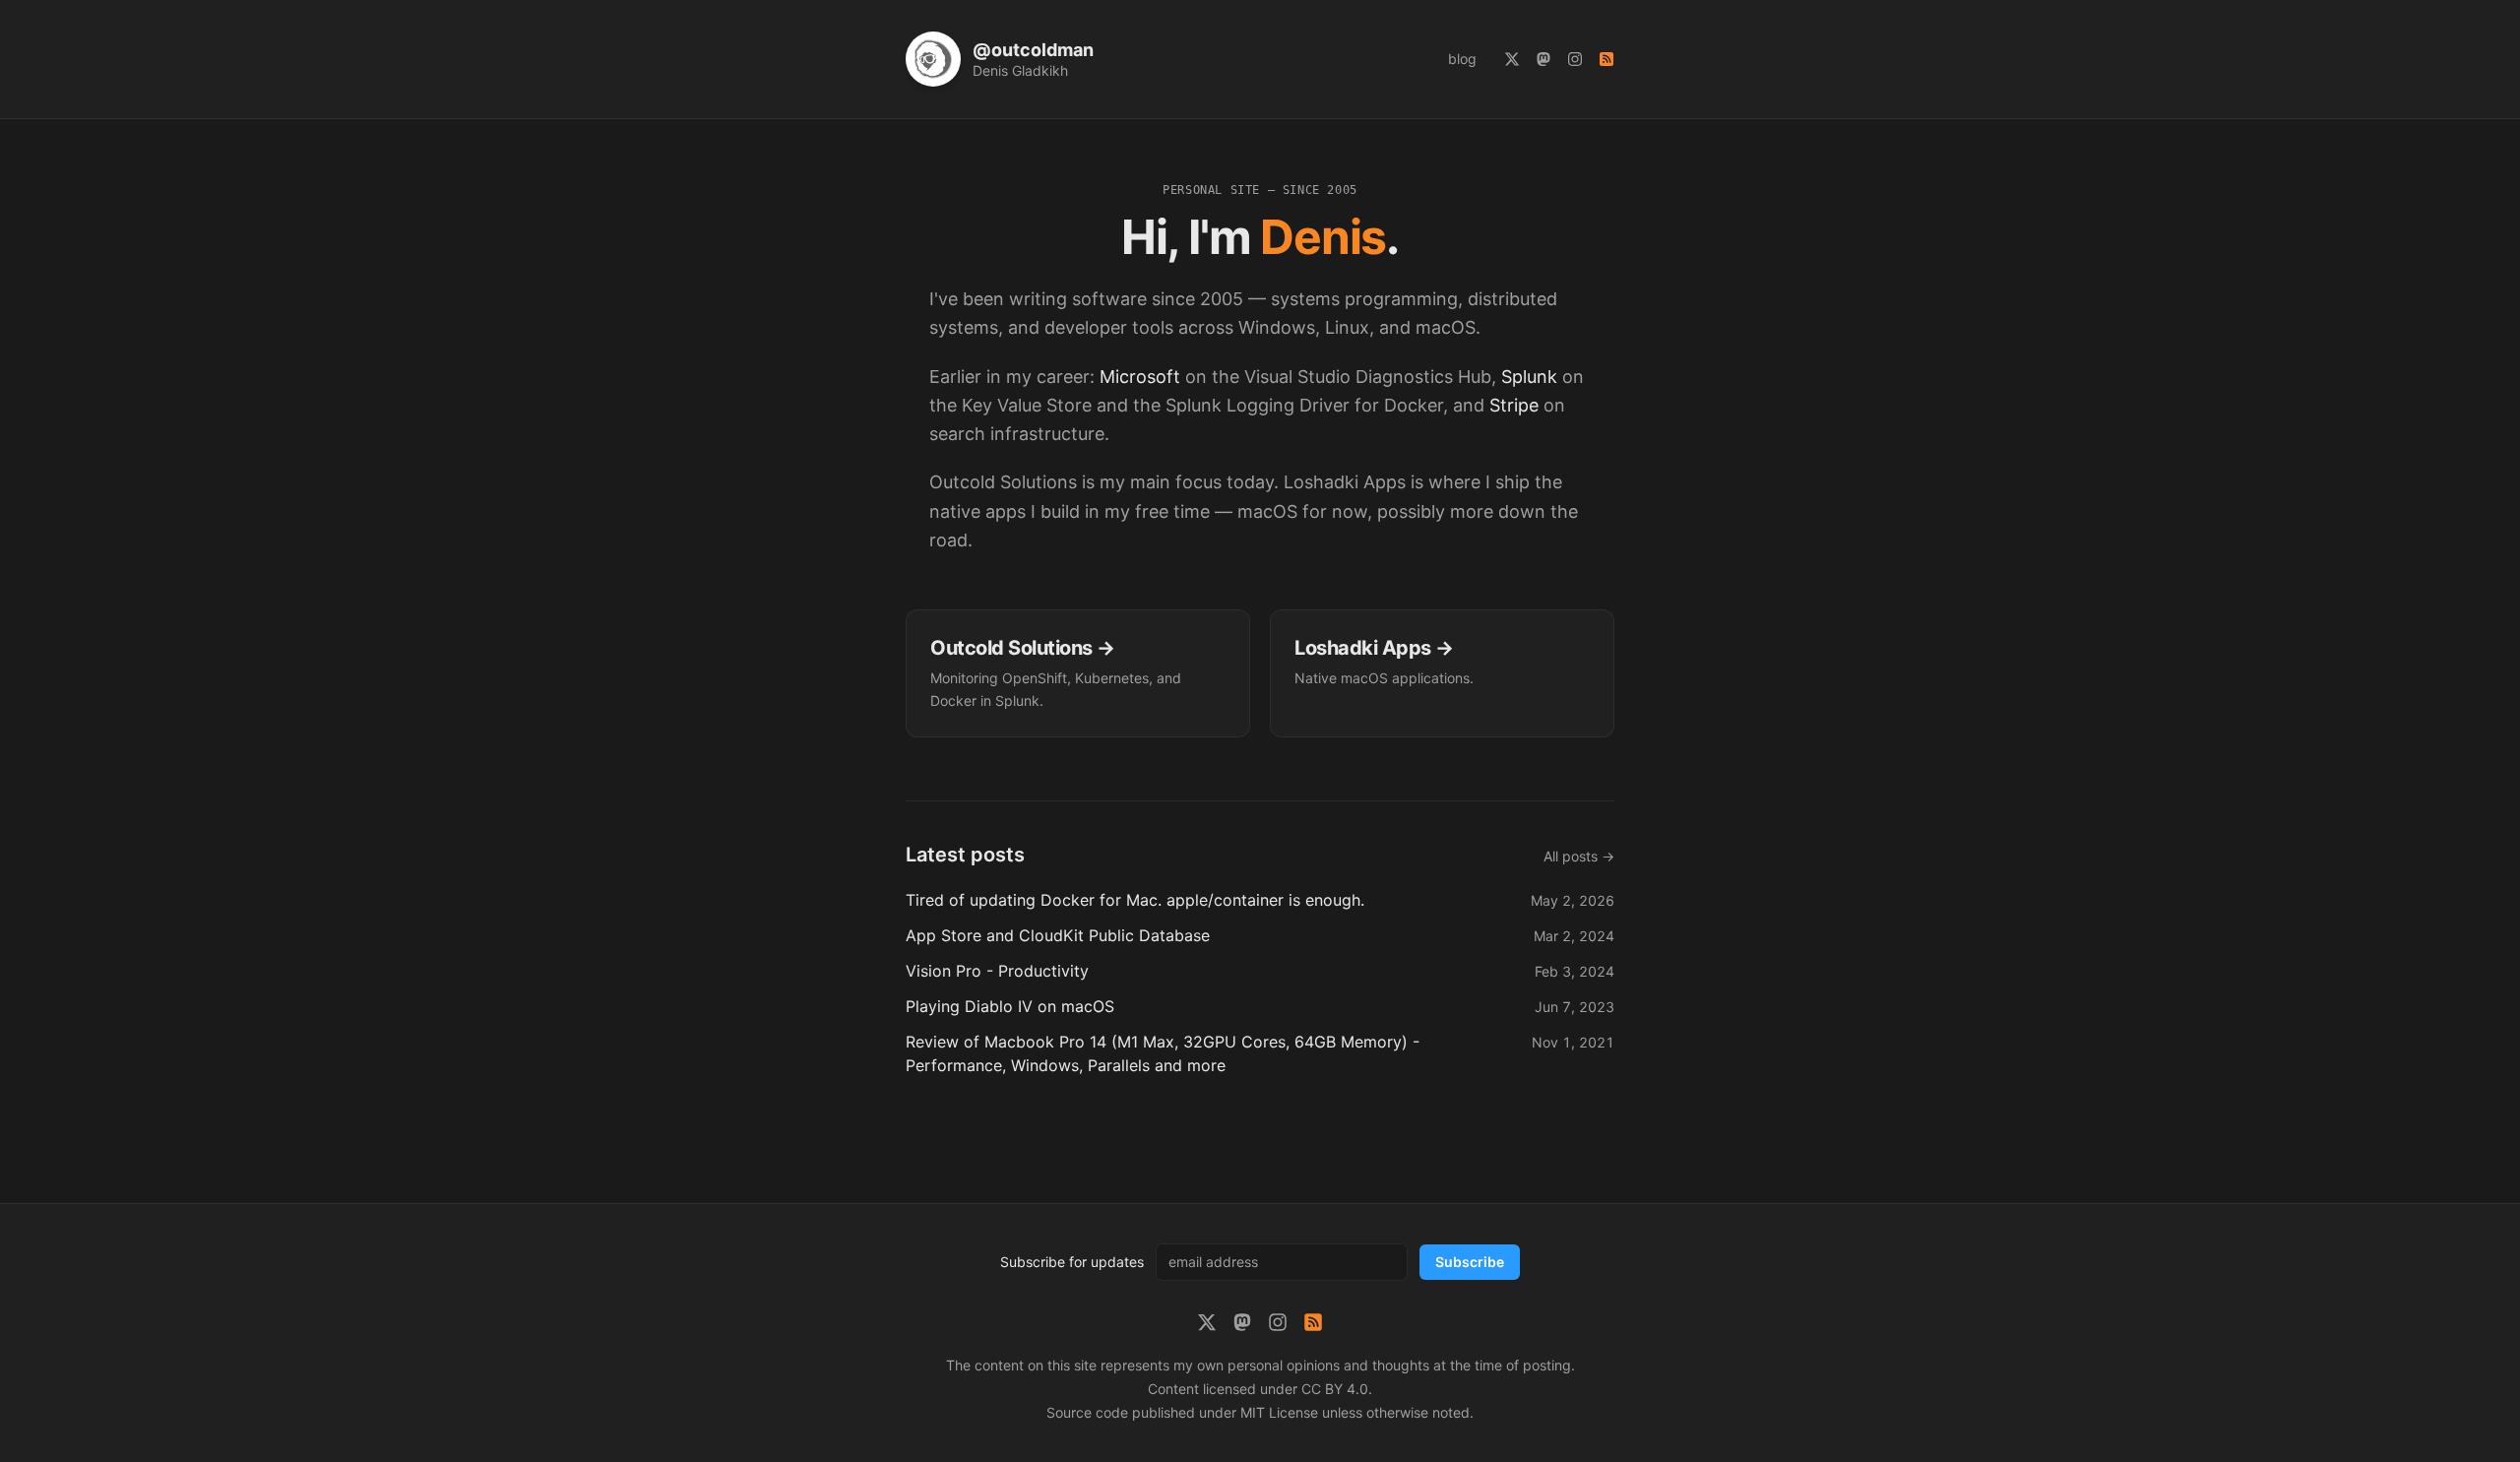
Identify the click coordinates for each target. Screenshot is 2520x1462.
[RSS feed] (1606, 59)
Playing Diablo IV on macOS (1010, 1006)
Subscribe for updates (1072, 1262)
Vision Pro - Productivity (997, 971)
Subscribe (1470, 1262)
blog (1462, 59)
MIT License (1279, 1412)
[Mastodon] (1543, 59)
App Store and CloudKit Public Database (1058, 935)
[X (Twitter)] (1512, 59)
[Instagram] (1575, 59)
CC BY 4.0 (1335, 1389)
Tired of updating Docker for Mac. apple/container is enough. (1135, 900)
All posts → (1579, 856)
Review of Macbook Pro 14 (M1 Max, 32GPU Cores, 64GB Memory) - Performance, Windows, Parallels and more (1163, 1053)
